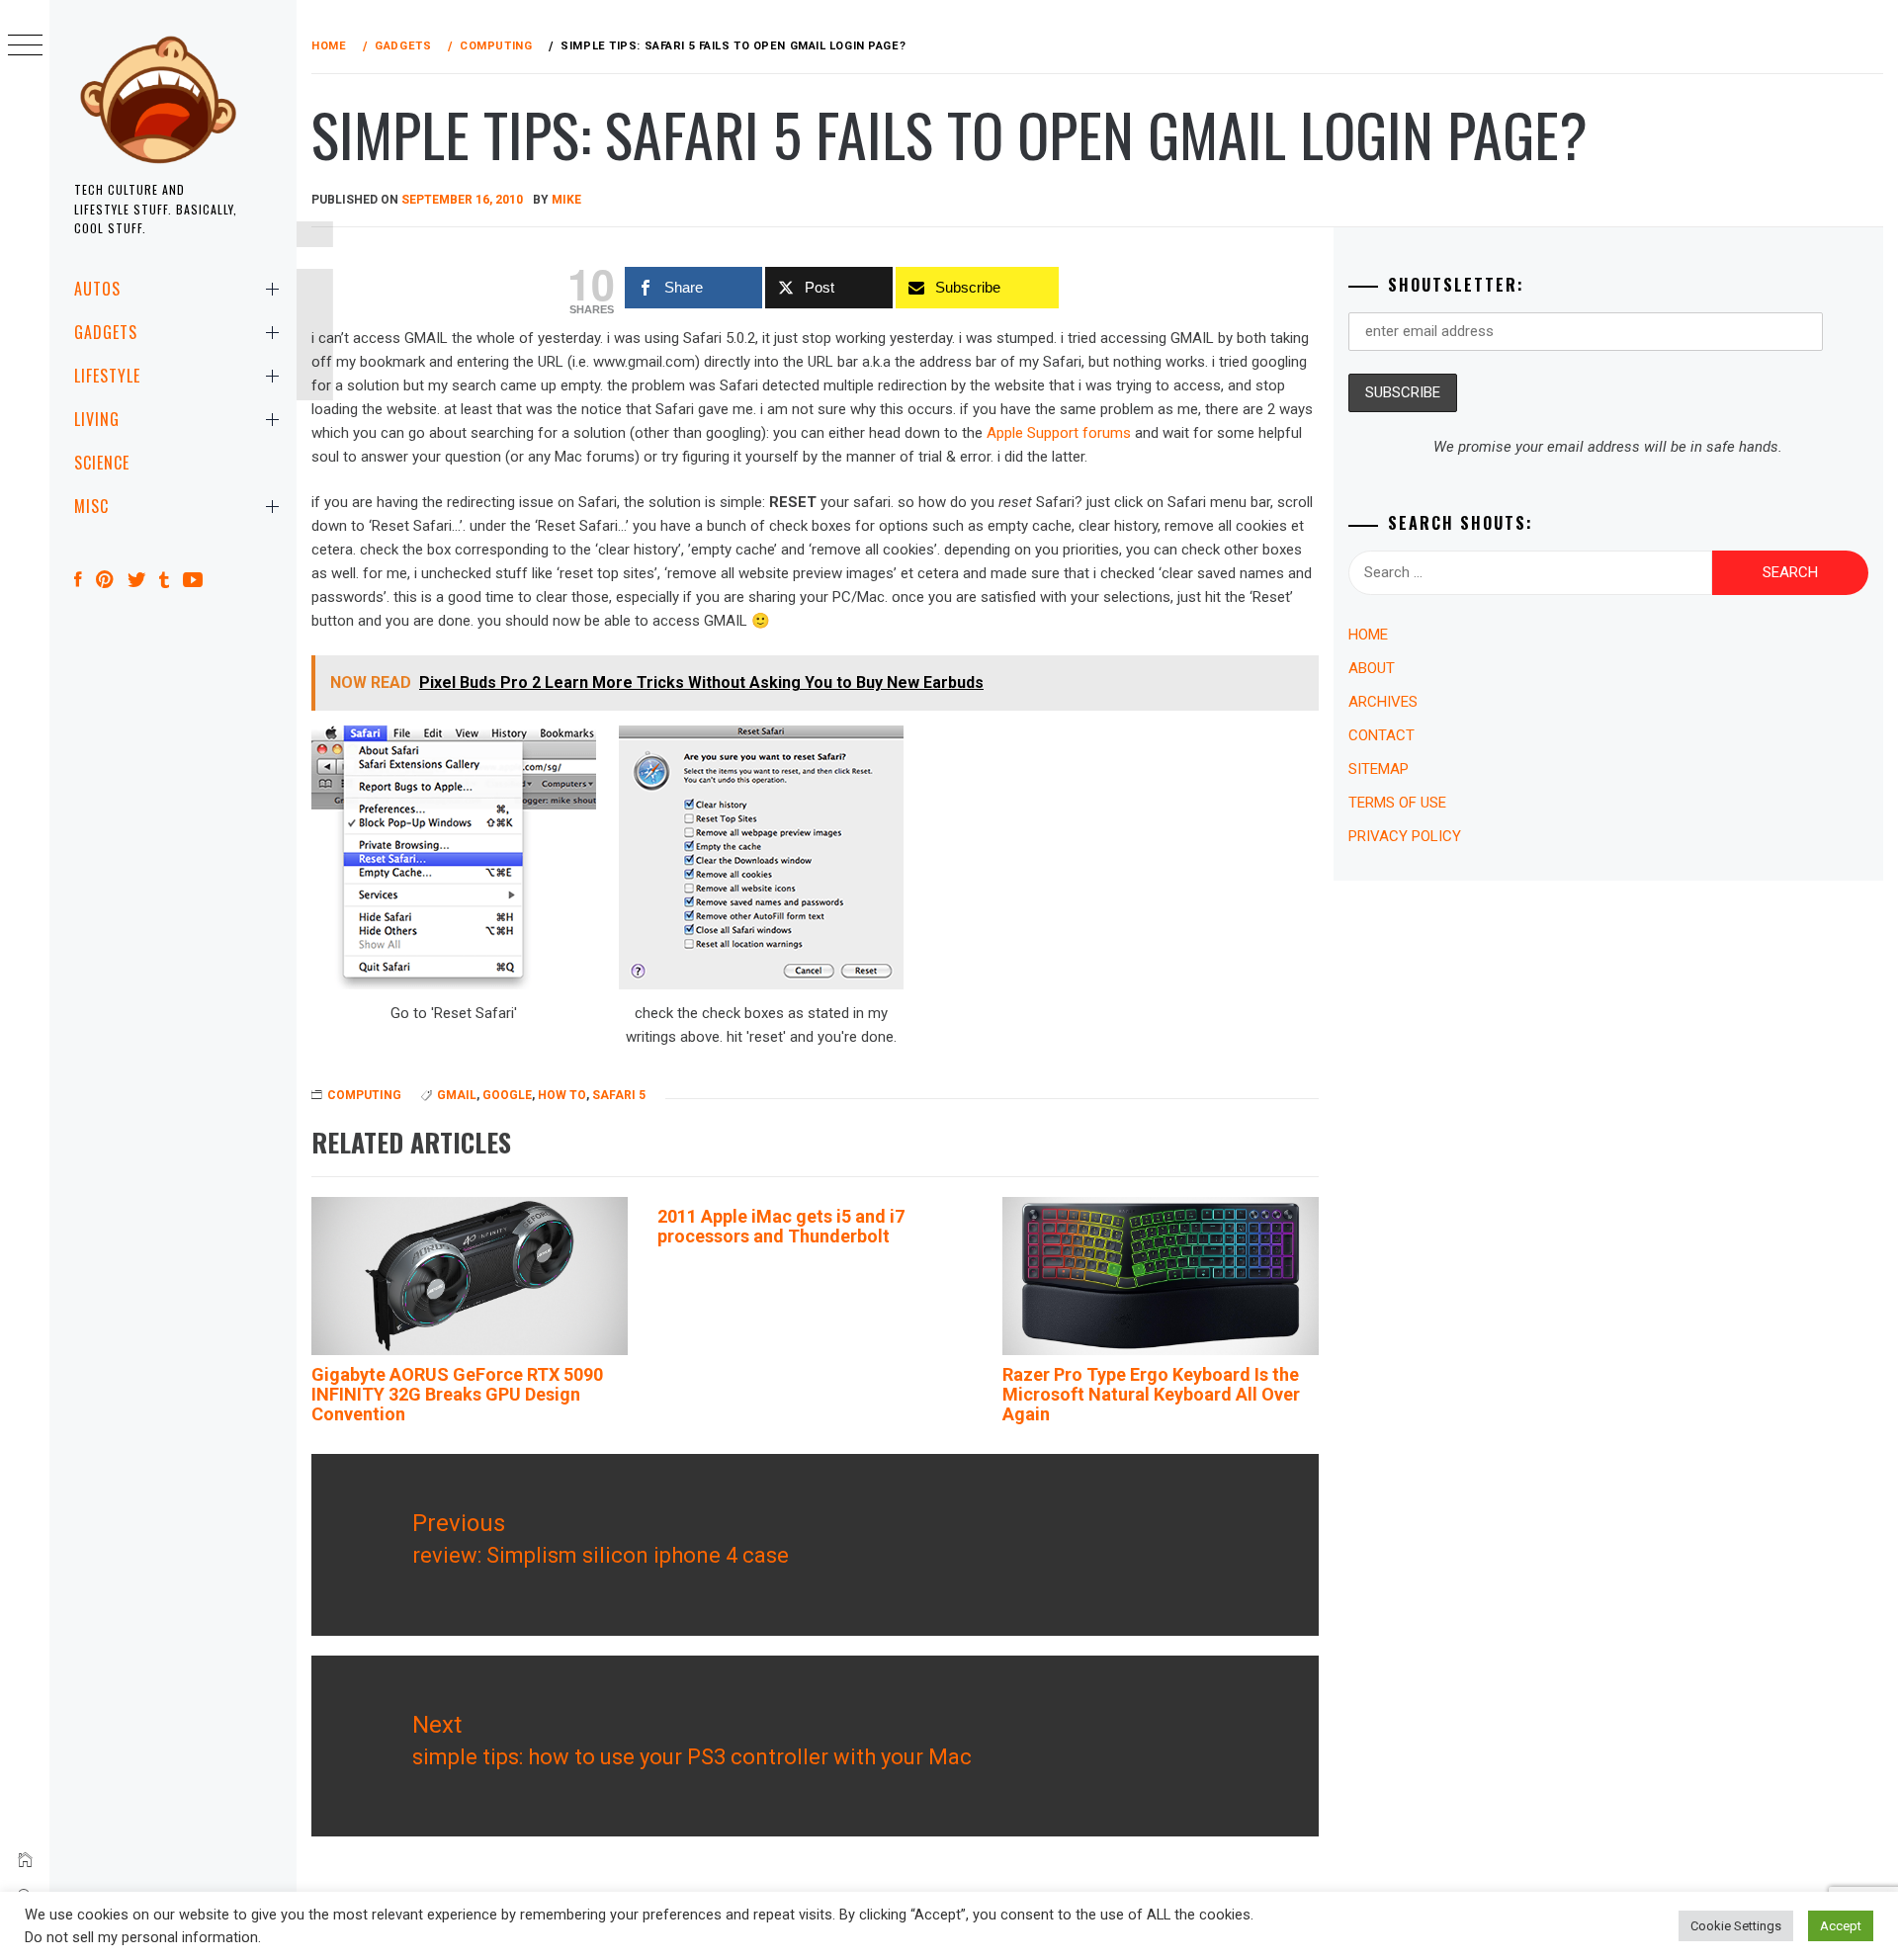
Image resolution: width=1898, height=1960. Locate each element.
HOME (1368, 635)
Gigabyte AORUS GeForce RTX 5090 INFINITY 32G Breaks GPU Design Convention (457, 1394)
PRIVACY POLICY (1405, 836)
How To (562, 1095)
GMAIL (457, 1095)
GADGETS (106, 332)
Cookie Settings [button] (1736, 1926)
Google (507, 1095)
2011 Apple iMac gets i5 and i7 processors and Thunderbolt (781, 1226)
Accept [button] (1841, 1926)
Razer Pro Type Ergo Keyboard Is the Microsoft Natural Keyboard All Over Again (1151, 1394)
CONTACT (1381, 735)
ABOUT (1372, 668)
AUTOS (97, 289)
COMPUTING (364, 1095)
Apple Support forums (1059, 433)
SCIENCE (102, 463)
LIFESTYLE (107, 376)
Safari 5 (619, 1095)
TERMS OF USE (1397, 803)
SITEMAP (1379, 769)
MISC (91, 506)
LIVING (97, 419)
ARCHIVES (1383, 702)
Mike (566, 200)
